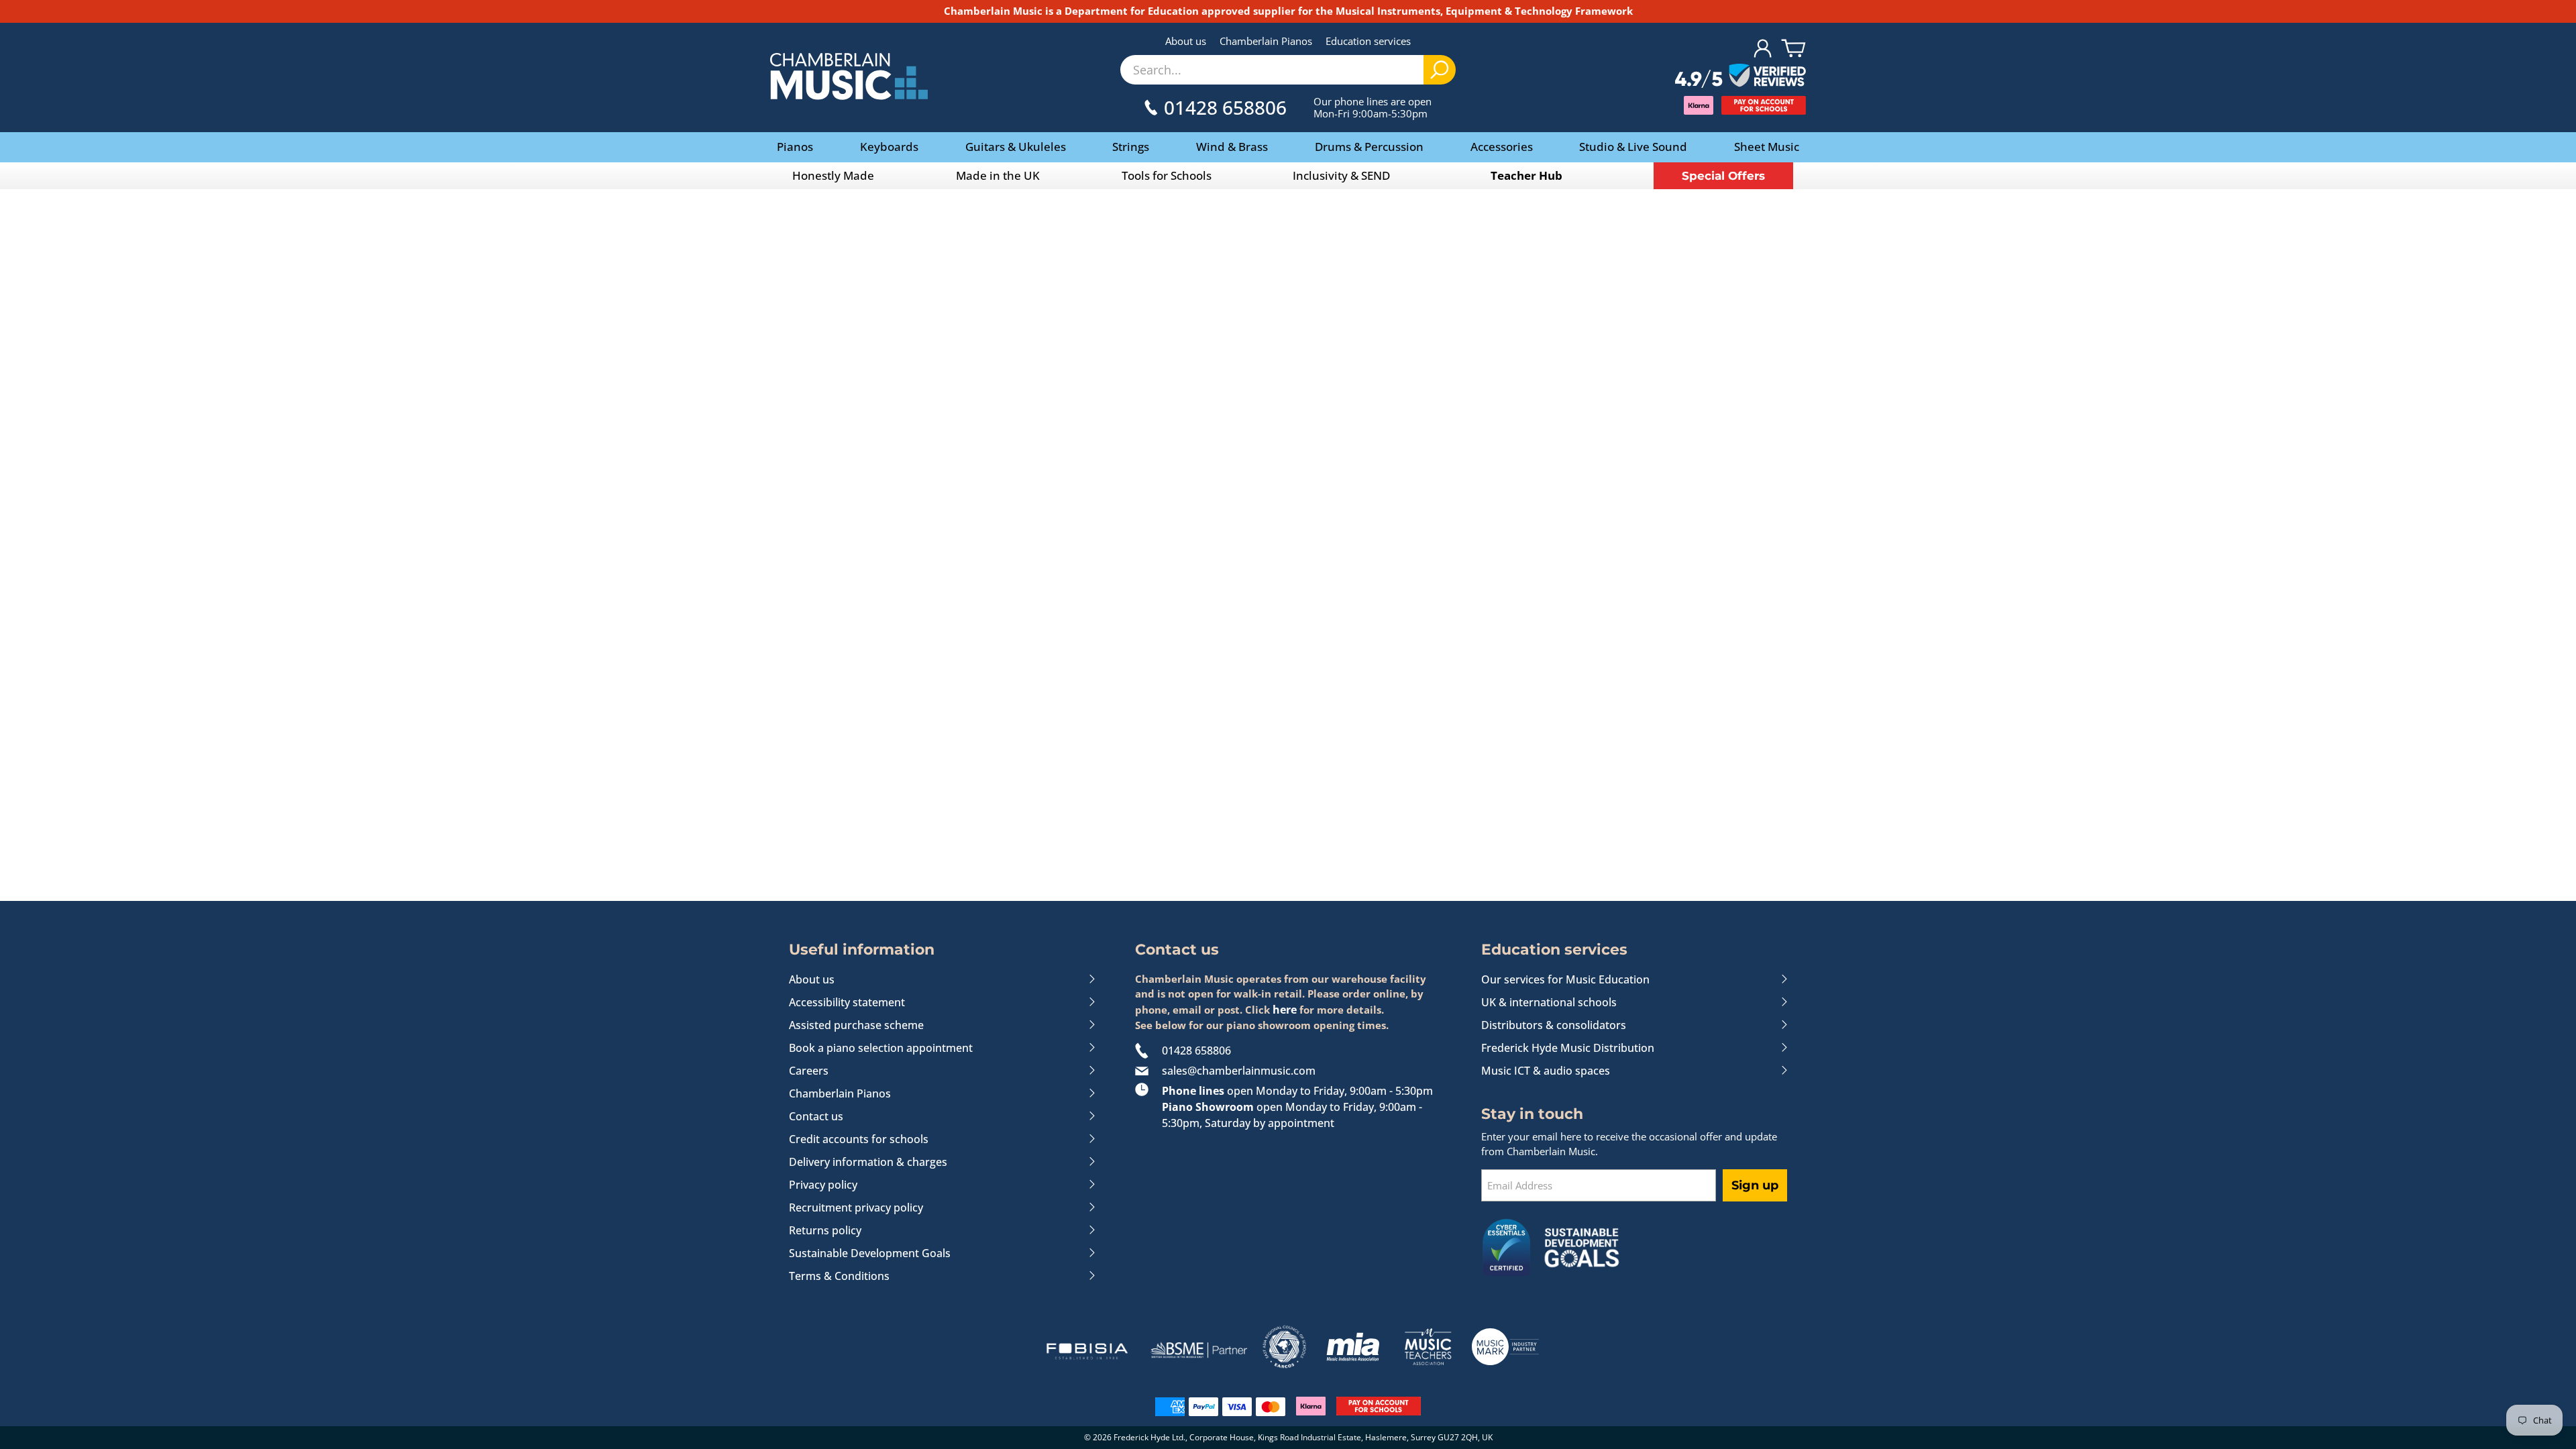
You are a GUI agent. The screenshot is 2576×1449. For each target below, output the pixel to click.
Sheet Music (1767, 147)
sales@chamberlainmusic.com (1239, 1071)
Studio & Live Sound (1633, 147)
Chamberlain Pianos (1266, 41)
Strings (1131, 147)
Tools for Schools (1167, 175)
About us (1186, 41)
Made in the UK (998, 175)
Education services (1368, 41)
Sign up (1755, 1185)
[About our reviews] (1740, 76)
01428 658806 (1196, 1051)
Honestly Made (833, 175)
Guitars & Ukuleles (1016, 147)
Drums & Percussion (1369, 147)
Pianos (795, 147)
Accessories (1502, 147)
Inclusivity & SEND (1341, 175)
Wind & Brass (1232, 147)
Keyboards (889, 147)
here (1285, 1010)
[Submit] (1440, 70)
